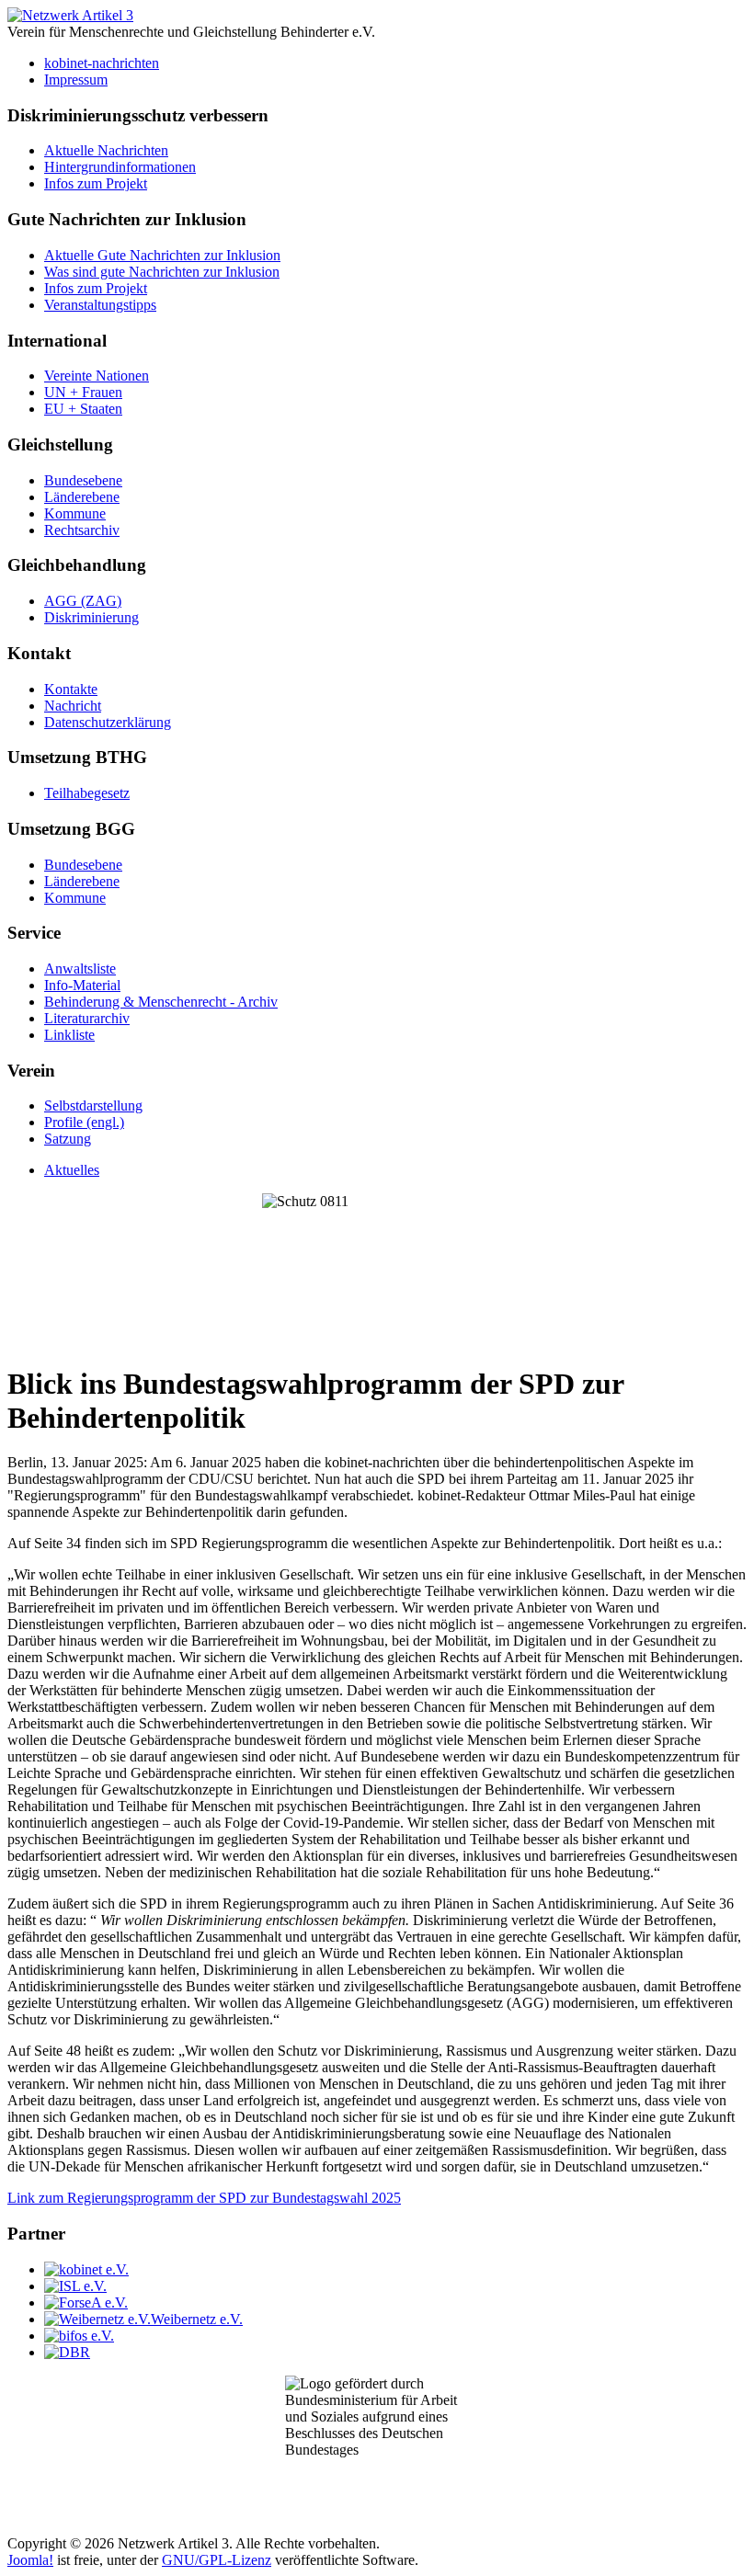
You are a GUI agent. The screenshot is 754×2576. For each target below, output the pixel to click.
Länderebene (82, 497)
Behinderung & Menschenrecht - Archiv (161, 1002)
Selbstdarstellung (93, 1106)
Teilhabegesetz (87, 793)
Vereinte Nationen (97, 376)
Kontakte (71, 689)
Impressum (76, 80)
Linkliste (69, 1035)
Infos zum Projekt (96, 183)
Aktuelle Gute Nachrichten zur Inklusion (162, 255)
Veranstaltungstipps (100, 305)
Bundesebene (83, 480)
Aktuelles (72, 1170)
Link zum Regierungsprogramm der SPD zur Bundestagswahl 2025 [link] (204, 2198)
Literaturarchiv (87, 1018)
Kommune (75, 513)
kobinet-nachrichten (102, 63)
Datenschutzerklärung (108, 722)
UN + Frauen (83, 392)
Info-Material (82, 985)
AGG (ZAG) (83, 601)
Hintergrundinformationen (120, 167)
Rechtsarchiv (82, 530)
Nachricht (73, 706)
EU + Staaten (83, 409)
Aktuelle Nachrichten (106, 150)
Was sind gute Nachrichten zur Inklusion (162, 272)
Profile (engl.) (84, 1122)
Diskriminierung (91, 617)
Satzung (68, 1139)
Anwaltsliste (80, 969)
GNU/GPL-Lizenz (217, 2560)
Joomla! (30, 2560)
